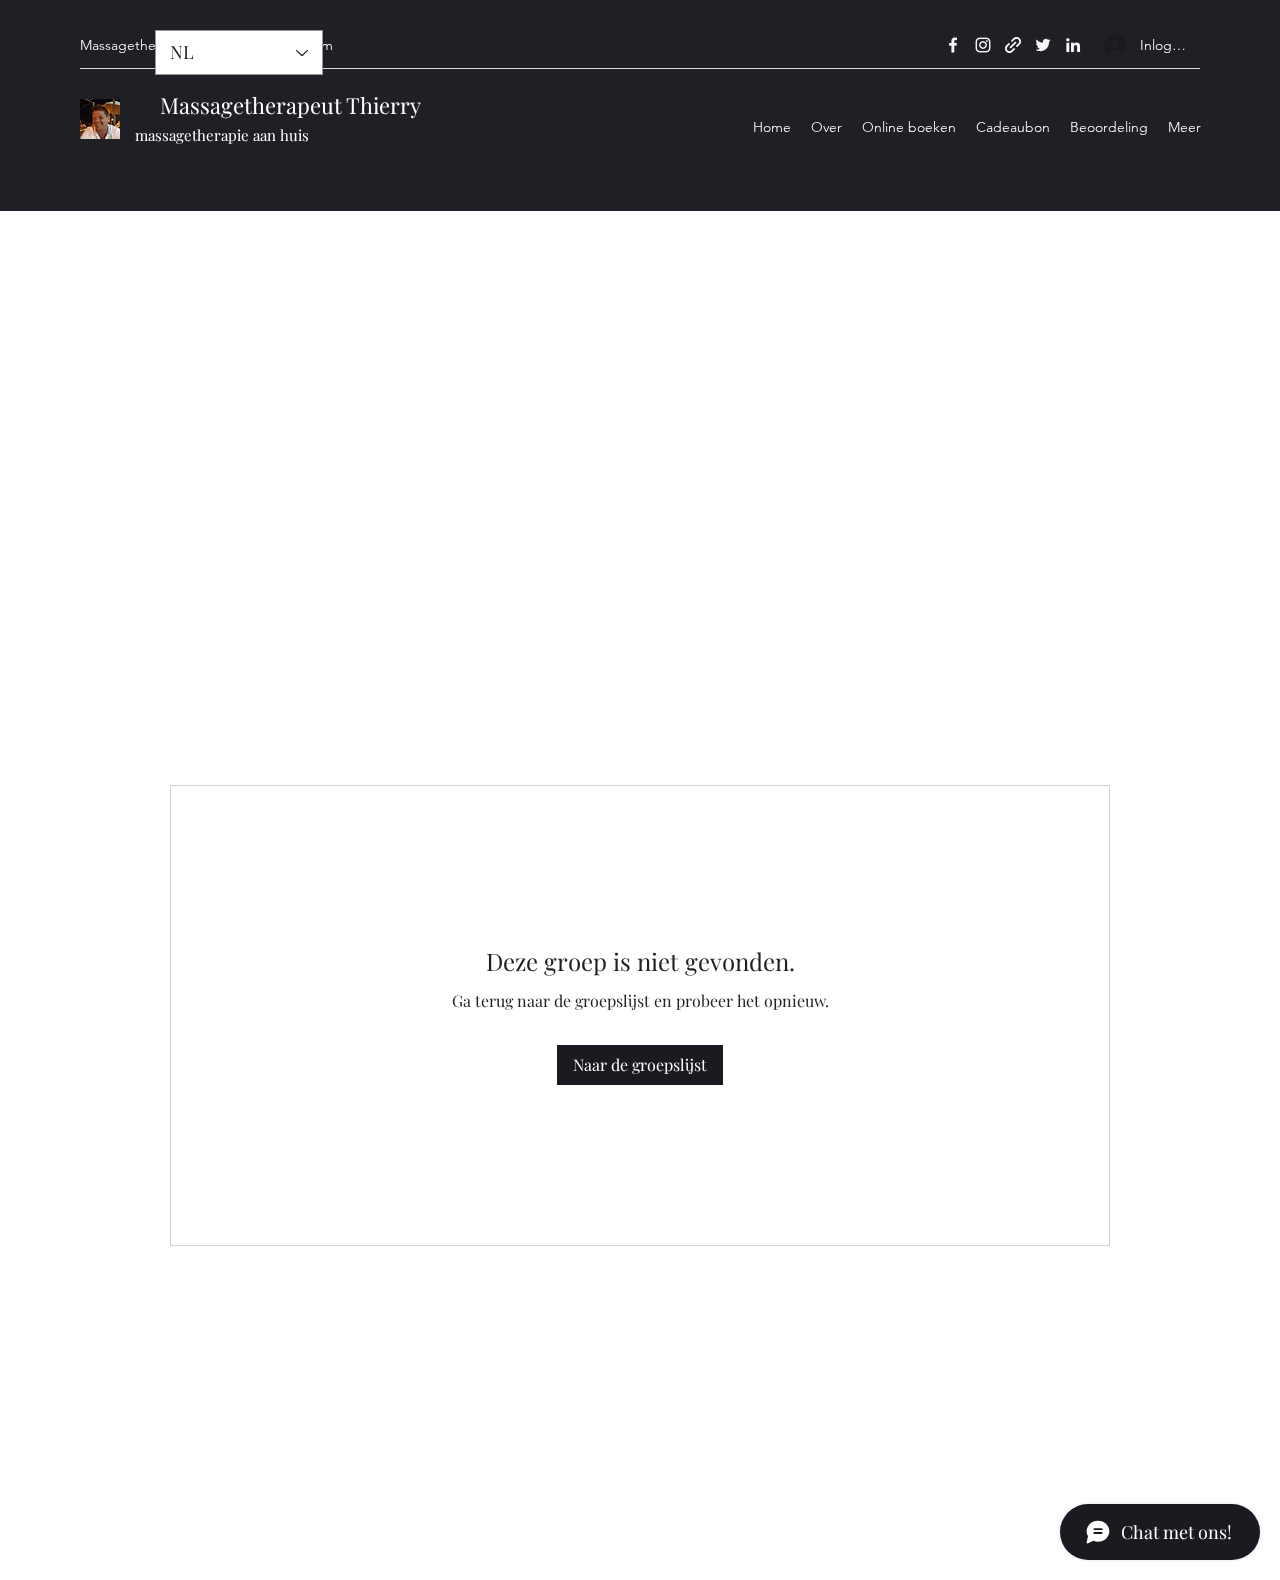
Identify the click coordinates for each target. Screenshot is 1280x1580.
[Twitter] (1043, 45)
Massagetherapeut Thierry (278, 105)
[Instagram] (983, 45)
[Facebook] (953, 45)
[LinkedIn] (1073, 45)
